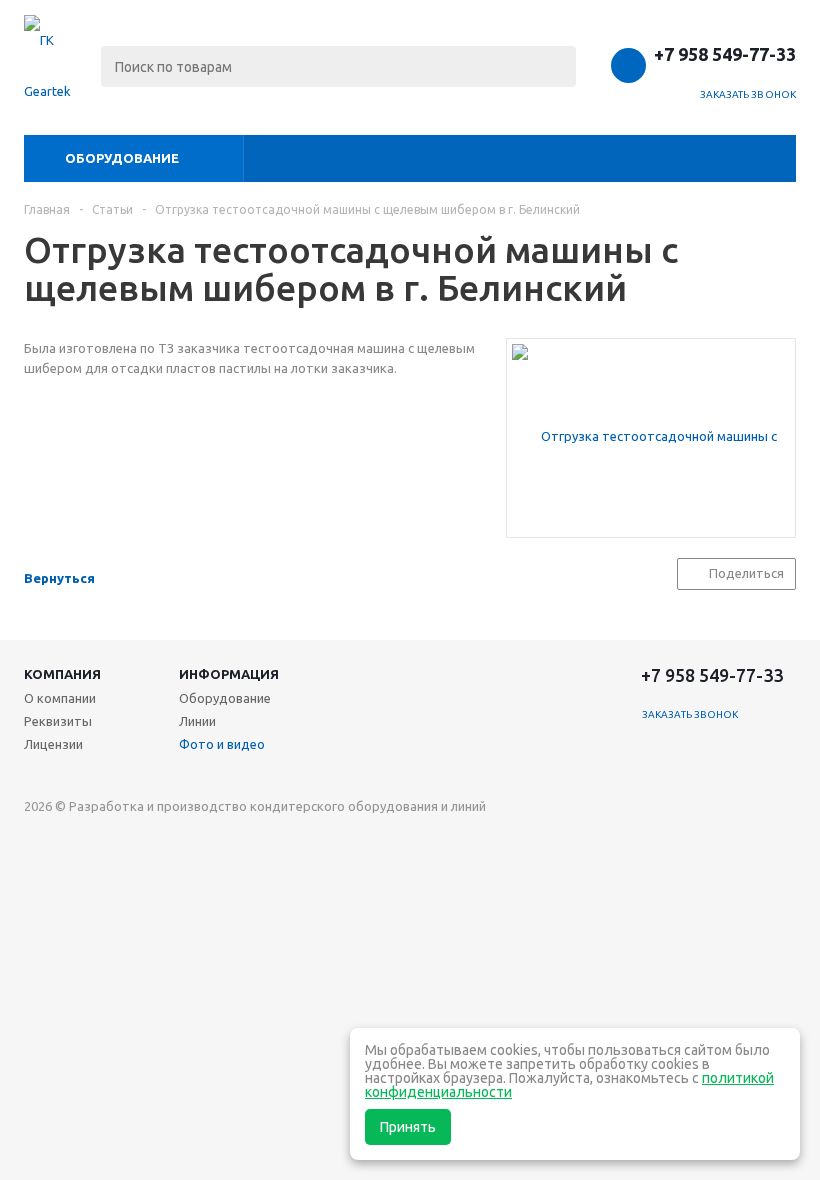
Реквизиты (58, 721)
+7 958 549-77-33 (725, 54)
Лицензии (53, 744)
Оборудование (122, 158)
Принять (408, 1127)
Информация (229, 674)
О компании (60, 698)
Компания (62, 674)
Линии (197, 721)
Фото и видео (222, 744)
